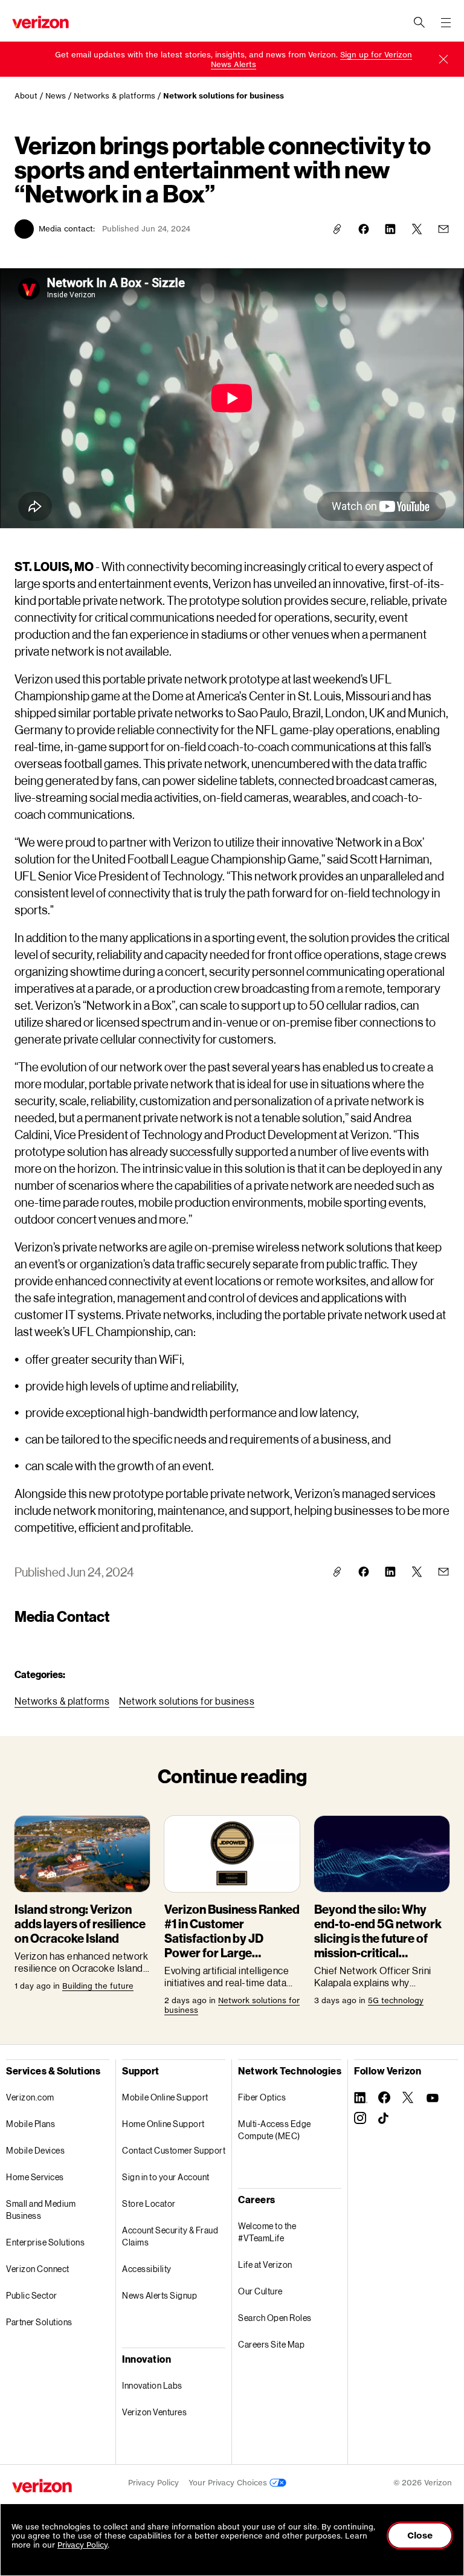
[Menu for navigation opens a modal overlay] (446, 22)
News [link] (56, 96)
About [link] (26, 96)
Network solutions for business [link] (224, 96)
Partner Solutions (39, 2322)
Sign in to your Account (166, 2177)
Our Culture (260, 2291)
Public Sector (32, 2295)
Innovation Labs (152, 2385)
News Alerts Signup (159, 2295)
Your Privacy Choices (229, 2483)
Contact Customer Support (174, 2150)
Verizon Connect (38, 2269)
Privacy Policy (153, 2483)
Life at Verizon (265, 2264)
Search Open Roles (275, 2318)
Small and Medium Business (41, 2210)
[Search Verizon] (419, 22)
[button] (443, 59)
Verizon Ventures (154, 2412)
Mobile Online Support (165, 2097)
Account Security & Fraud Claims (170, 2236)
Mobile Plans (31, 2124)
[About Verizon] (40, 22)
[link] (364, 229)
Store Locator (149, 2203)
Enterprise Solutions (45, 2242)
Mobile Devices (35, 2150)
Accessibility (147, 2269)
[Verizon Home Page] (42, 2486)
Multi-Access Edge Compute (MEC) (275, 2130)
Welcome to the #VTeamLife (267, 2232)
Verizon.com (30, 2097)
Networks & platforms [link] (114, 96)
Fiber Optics (262, 2097)
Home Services (35, 2177)
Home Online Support (163, 2124)
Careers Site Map (271, 2344)
